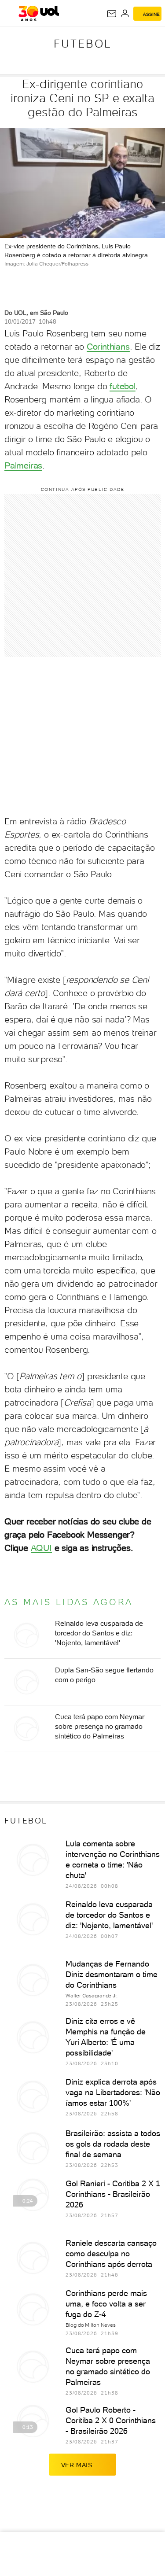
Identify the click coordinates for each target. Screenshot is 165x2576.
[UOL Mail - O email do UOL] (112, 14)
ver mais (77, 2465)
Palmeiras (23, 465)
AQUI (41, 1548)
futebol (123, 386)
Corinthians (108, 347)
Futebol (83, 44)
